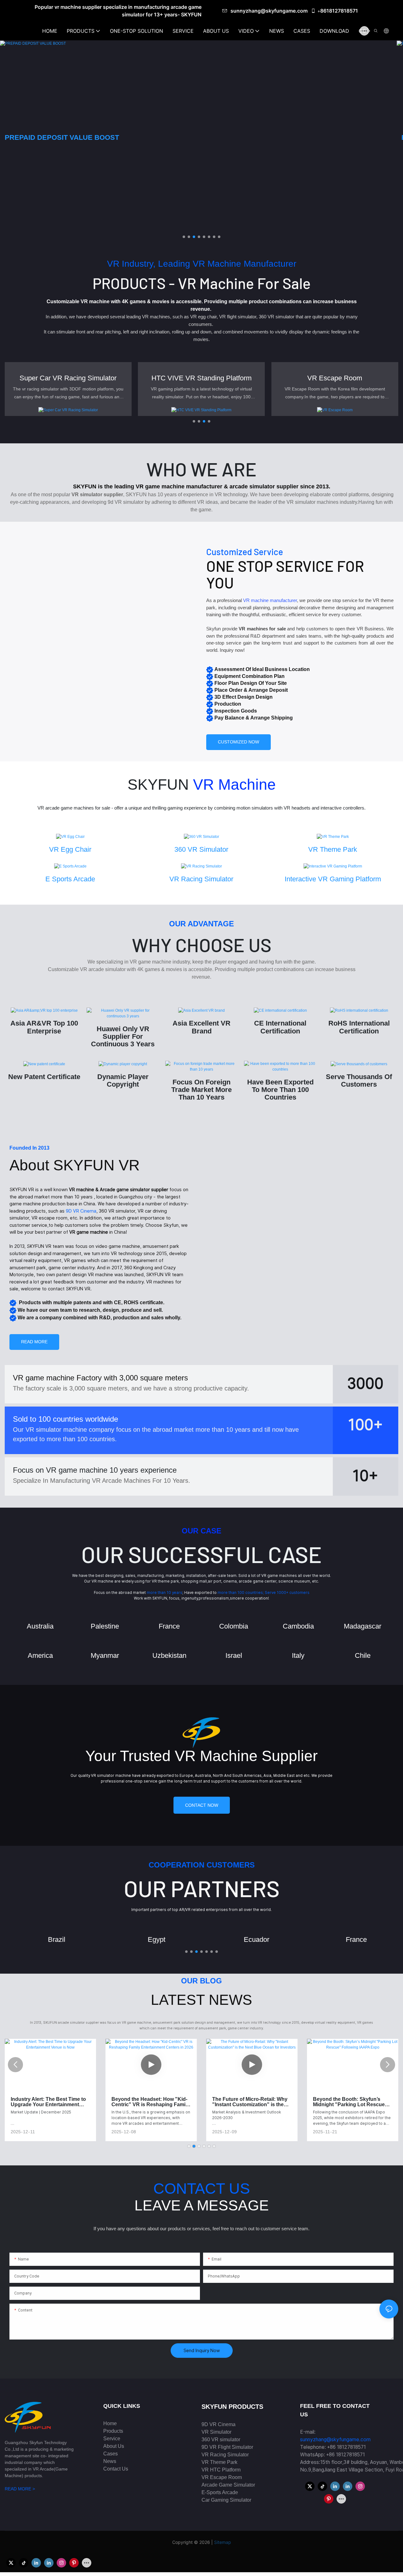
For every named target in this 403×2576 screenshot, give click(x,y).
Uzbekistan (169, 1656)
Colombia (234, 1626)
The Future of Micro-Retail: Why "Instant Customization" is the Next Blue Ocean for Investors (250, 2102)
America (40, 1656)
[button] (369, 31)
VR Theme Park (333, 850)
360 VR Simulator (201, 850)
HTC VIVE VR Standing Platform (201, 378)
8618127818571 (339, 11)
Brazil (51, 1940)
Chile (363, 1656)
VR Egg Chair (70, 850)
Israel (234, 1656)
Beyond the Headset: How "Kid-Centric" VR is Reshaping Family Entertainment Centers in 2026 (150, 2102)
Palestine (105, 1626)
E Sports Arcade (70, 879)
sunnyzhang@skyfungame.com (270, 11)
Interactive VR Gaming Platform (333, 879)
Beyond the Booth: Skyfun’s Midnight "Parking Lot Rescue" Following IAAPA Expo (350, 2102)
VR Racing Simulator (201, 879)
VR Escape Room (335, 378)
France (169, 1626)
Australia (40, 1626)
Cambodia (298, 1626)
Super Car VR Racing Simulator (68, 378)
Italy (298, 1656)
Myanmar (105, 1656)
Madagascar (363, 1626)
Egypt (151, 1940)
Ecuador (251, 1940)
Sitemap (223, 2542)
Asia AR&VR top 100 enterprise (44, 1027)
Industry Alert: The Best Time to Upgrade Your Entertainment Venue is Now (48, 2102)
